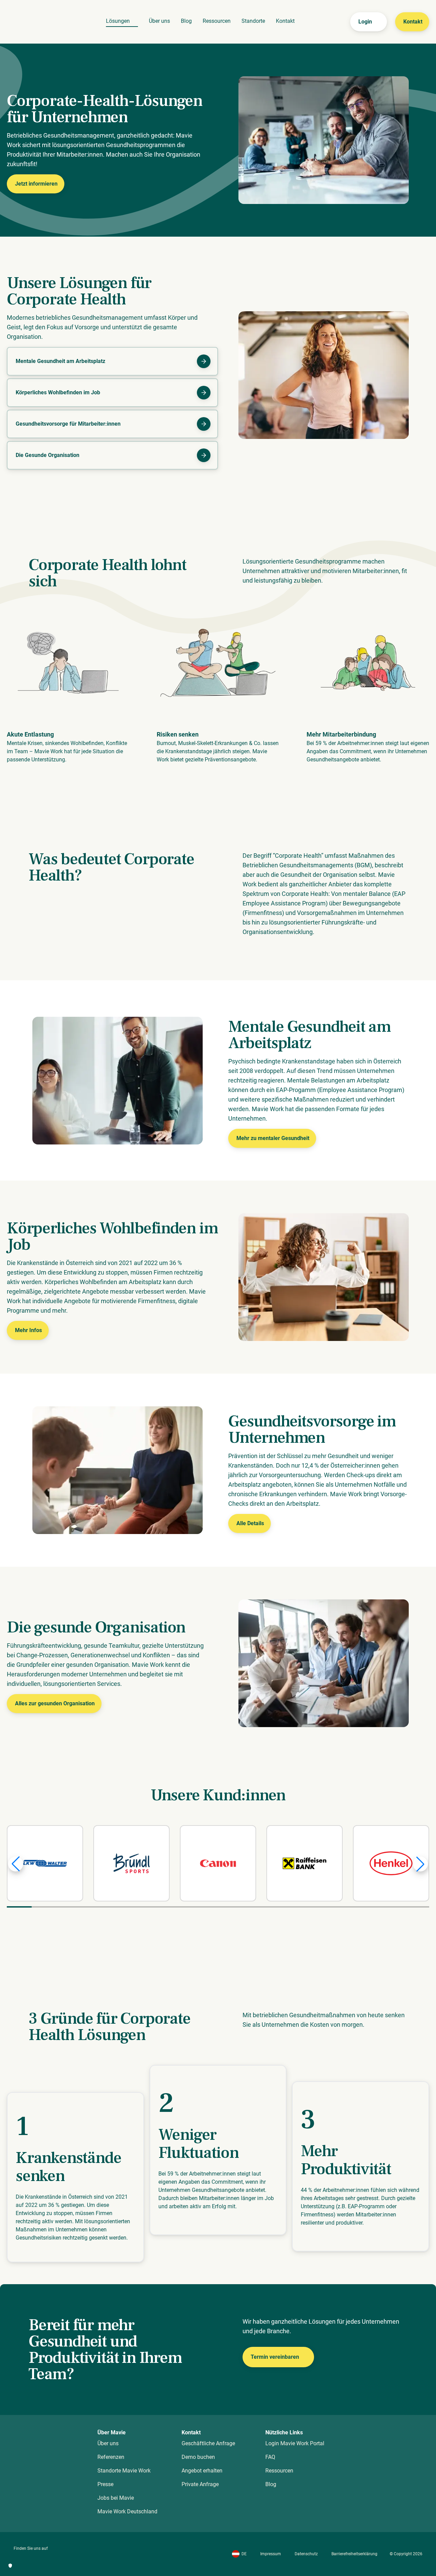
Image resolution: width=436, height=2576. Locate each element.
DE (244, 2554)
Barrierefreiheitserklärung (354, 2554)
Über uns (159, 21)
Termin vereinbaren (275, 2357)
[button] (16, 1864)
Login (365, 22)
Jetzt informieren (36, 184)
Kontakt (285, 21)
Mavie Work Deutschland (127, 2511)
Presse (105, 2484)
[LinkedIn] (18, 2558)
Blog (186, 21)
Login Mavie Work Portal (295, 2443)
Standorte (253, 21)
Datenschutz (306, 2554)
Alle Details (250, 1523)
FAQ (270, 2457)
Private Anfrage (200, 2484)
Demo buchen (198, 2457)
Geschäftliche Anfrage (208, 2443)
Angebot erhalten (202, 2471)
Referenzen (111, 2457)
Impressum (271, 2554)
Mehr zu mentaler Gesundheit (273, 1138)
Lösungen (118, 21)
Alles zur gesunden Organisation (55, 1703)
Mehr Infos (28, 1330)
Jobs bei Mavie (116, 2498)
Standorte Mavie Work (124, 2471)
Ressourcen (217, 21)
